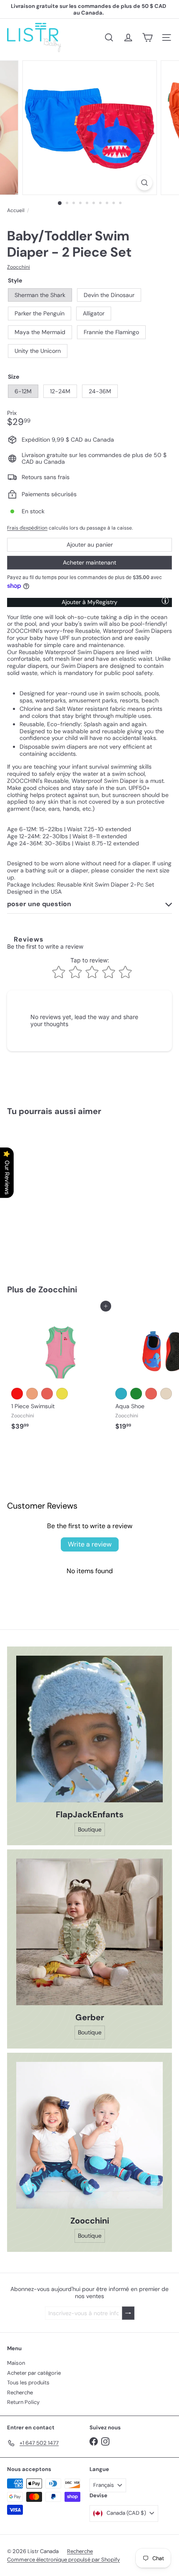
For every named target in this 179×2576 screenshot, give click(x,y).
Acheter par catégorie (34, 2373)
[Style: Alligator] (62, 1215)
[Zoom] (144, 183)
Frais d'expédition (27, 528)
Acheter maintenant (89, 562)
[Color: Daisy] (166, 1394)
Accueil (16, 210)
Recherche (20, 2392)
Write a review (90, 1544)
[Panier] (147, 37)
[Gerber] (89, 1932)
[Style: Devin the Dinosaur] (32, 1215)
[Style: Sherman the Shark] (17, 1215)
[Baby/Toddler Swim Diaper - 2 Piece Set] (59, 1195)
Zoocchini (58, 1289)
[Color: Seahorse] (32, 1394)
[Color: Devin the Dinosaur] (136, 1394)
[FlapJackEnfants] (89, 1729)
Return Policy (23, 2402)
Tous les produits (28, 2382)
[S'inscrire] (128, 2313)
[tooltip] (165, 600)
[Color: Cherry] (17, 1394)
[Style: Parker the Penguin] (47, 1215)
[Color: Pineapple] (62, 1394)
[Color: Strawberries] (47, 1394)
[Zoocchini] (89, 2135)
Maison (16, 2363)
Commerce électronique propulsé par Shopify (63, 2560)
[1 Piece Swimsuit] (59, 1370)
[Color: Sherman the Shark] (121, 1394)
